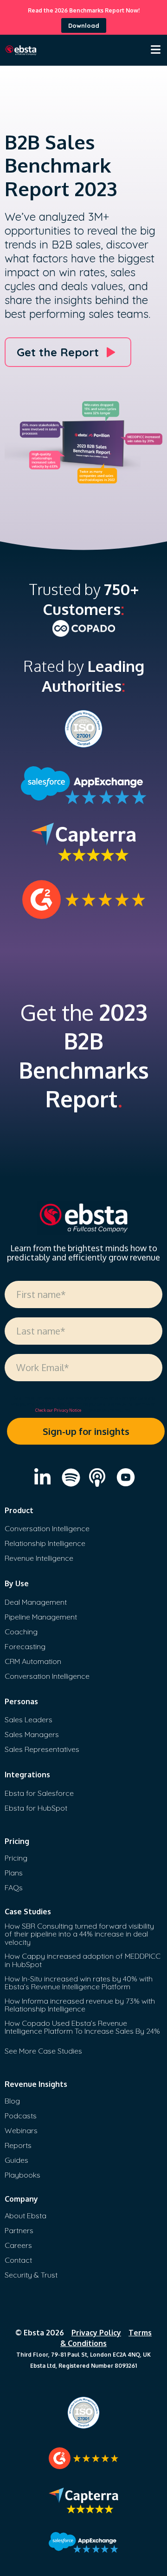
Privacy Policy (96, 2333)
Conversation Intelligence (47, 1528)
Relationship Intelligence (45, 1543)
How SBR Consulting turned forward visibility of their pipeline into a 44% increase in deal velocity (79, 1934)
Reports (18, 2145)
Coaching (21, 1632)
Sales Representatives (42, 1749)
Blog (12, 2101)
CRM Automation (33, 1661)
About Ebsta (26, 2216)
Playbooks (22, 2175)
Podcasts (21, 2116)
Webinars (21, 2130)
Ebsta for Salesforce (39, 1793)
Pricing (16, 1858)
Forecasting (25, 1646)
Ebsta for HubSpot (36, 1808)
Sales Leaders (29, 1719)
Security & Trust (31, 2275)
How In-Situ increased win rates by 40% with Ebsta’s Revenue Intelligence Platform (79, 1983)
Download (84, 25)
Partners (19, 2230)
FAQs (14, 1887)
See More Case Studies (43, 2051)
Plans (14, 1873)
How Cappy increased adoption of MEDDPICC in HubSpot (83, 1960)
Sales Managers (32, 1734)
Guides (16, 2160)
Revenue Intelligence (39, 1558)
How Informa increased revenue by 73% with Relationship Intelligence (80, 2005)
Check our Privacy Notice (58, 1410)
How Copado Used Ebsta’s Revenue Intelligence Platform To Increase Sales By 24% (82, 2027)
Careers (18, 2245)
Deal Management (36, 1602)
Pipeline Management (41, 1617)
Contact (18, 2260)
